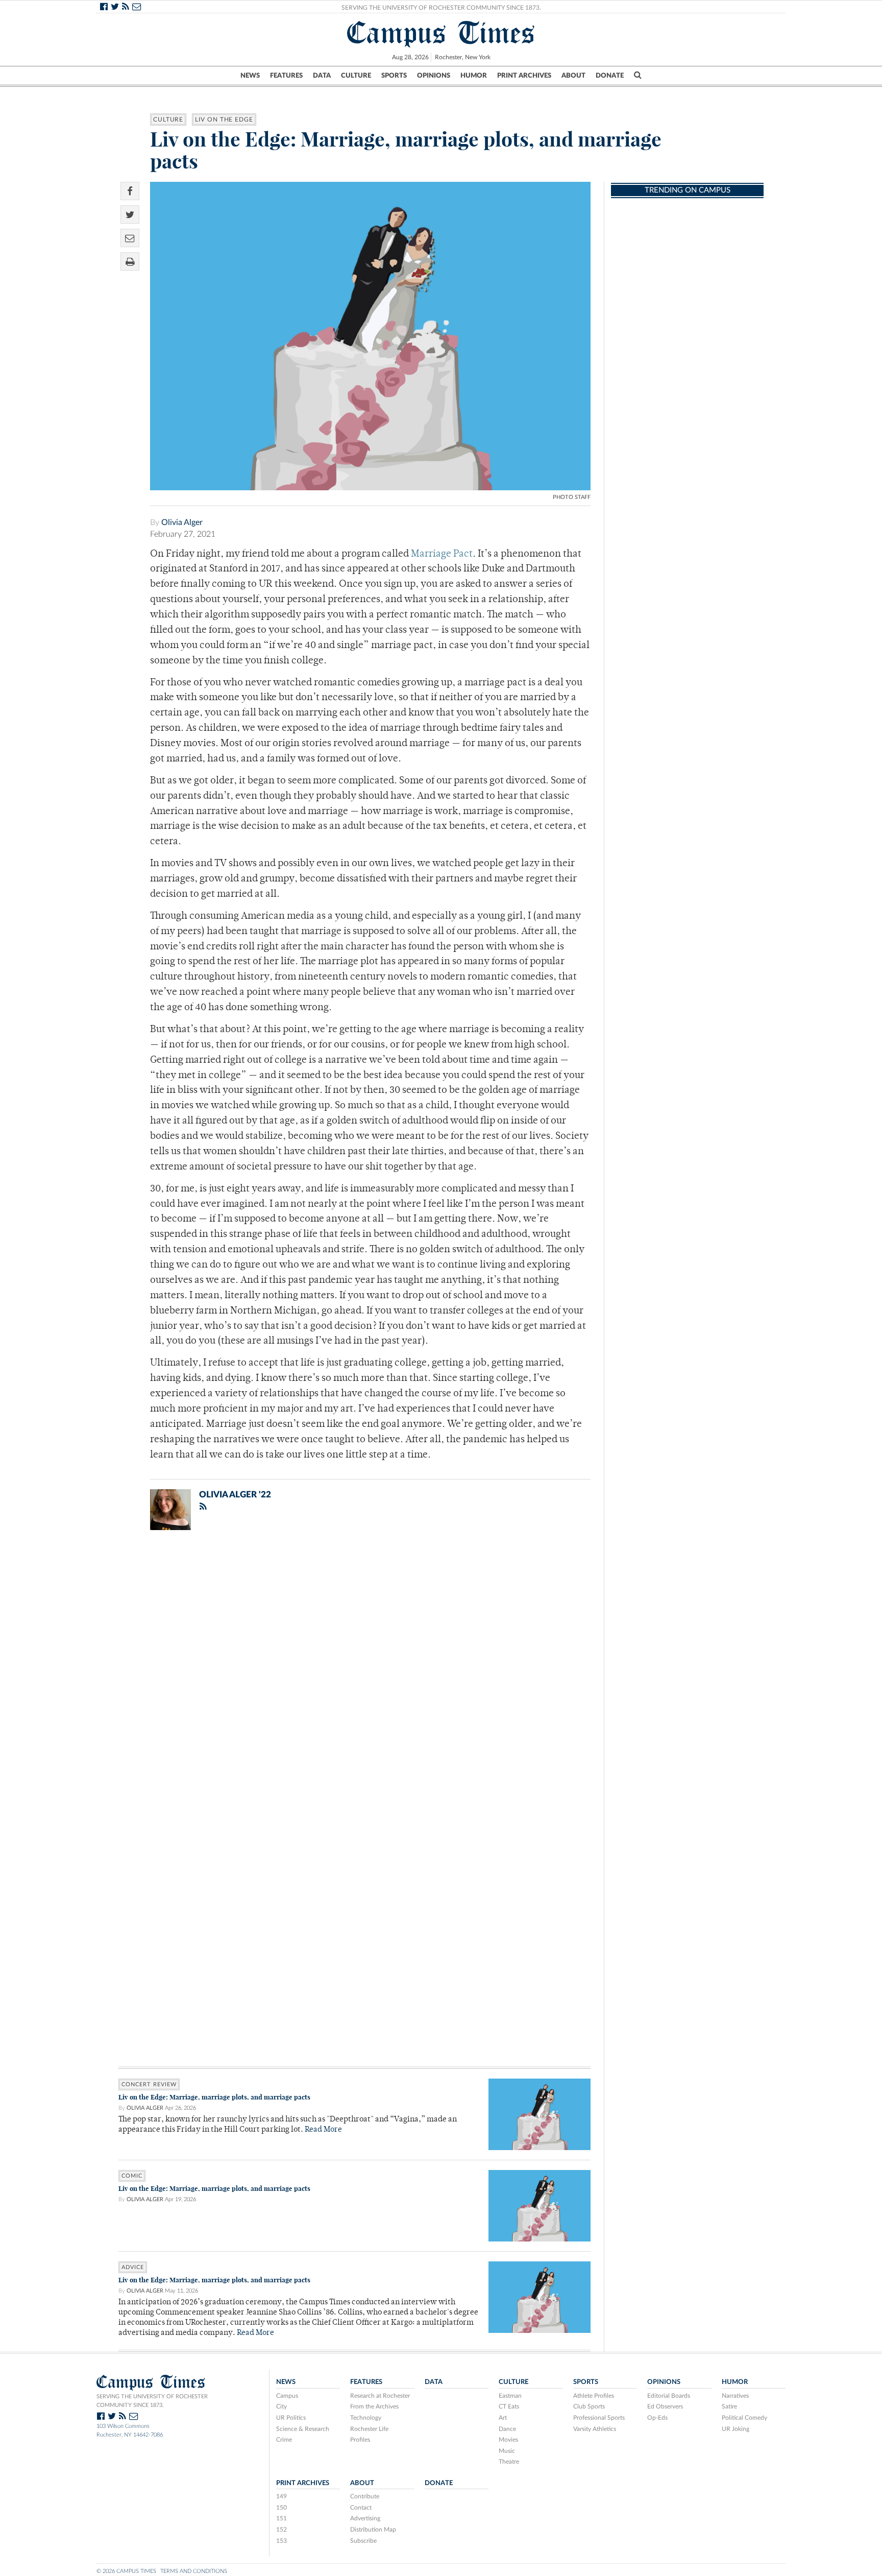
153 (281, 2541)
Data (322, 76)
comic (132, 2176)
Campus (287, 2396)
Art (503, 2418)
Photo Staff (572, 497)
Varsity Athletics (595, 2429)
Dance (507, 2429)
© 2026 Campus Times (126, 2571)
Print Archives (524, 76)
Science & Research (303, 2429)
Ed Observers (665, 2406)
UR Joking (736, 2429)
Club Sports (589, 2406)
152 (281, 2530)
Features (286, 76)
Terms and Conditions (194, 2571)
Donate (610, 76)
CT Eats (509, 2406)
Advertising (365, 2518)
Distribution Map (373, 2530)
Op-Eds (657, 2418)
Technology (366, 2418)
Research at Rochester (380, 2396)
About (573, 76)
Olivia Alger (182, 522)
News (250, 76)
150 (281, 2508)
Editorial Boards (669, 2396)
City (281, 2406)
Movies (508, 2440)
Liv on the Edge (224, 120)
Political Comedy (744, 2418)
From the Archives (374, 2406)
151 (281, 2518)
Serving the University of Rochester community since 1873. (152, 2401)
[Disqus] (354, 1671)
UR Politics (291, 2418)
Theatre (509, 2462)
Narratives (735, 2396)
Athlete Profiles (594, 2396)
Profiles (360, 2440)
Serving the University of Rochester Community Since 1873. (441, 8)
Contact (361, 2508)
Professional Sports (599, 2418)
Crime (284, 2440)
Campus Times (441, 33)
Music (507, 2451)
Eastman (510, 2396)
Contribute (365, 2496)
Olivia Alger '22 (235, 1495)
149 (281, 2496)
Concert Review (149, 2084)
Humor (474, 76)
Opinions (434, 76)
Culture (356, 76)
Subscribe (363, 2541)
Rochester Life (369, 2429)
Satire (729, 2406)
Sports (394, 76)
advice (133, 2267)
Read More (323, 2130)
